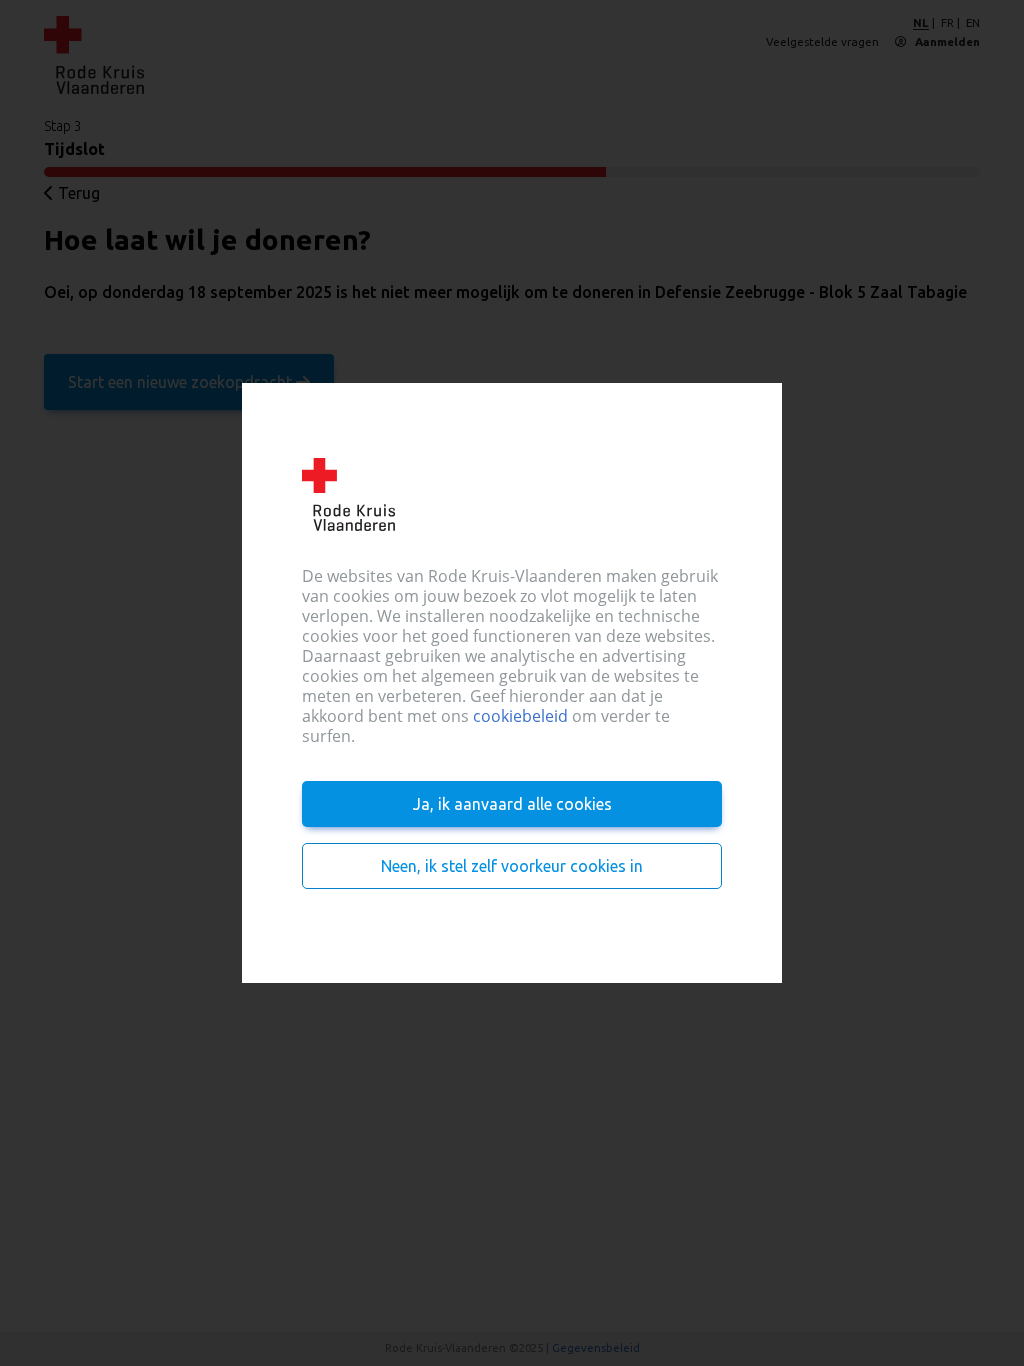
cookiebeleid (520, 716)
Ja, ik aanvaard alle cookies (512, 804)
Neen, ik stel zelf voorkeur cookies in (512, 866)
